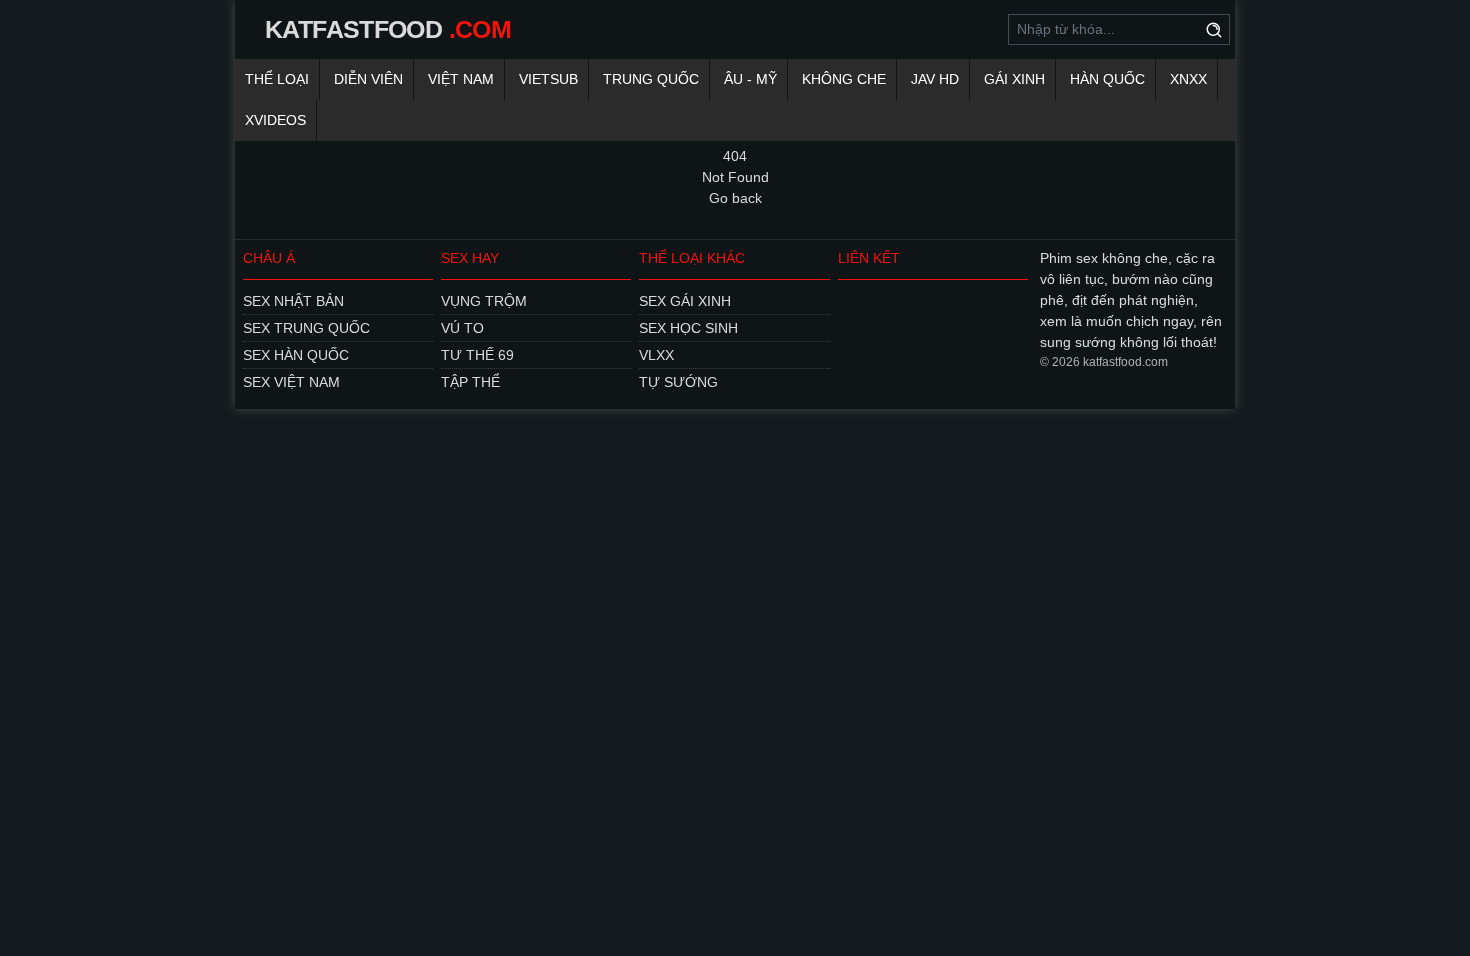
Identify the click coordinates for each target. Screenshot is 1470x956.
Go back (735, 198)
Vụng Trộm (484, 301)
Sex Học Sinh (688, 328)
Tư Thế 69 (477, 355)
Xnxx (1188, 79)
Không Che (844, 79)
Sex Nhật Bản (293, 301)
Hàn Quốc (1107, 79)
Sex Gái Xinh (685, 301)
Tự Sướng (678, 382)
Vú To (462, 328)
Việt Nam (461, 79)
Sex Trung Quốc (306, 328)
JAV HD (935, 79)
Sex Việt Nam (291, 382)
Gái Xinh (1014, 79)
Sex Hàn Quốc (296, 355)
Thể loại (277, 79)
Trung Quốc (651, 79)
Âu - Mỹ (750, 79)
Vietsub (548, 79)
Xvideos (275, 120)
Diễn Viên (368, 79)
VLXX (656, 355)
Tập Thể (470, 382)
